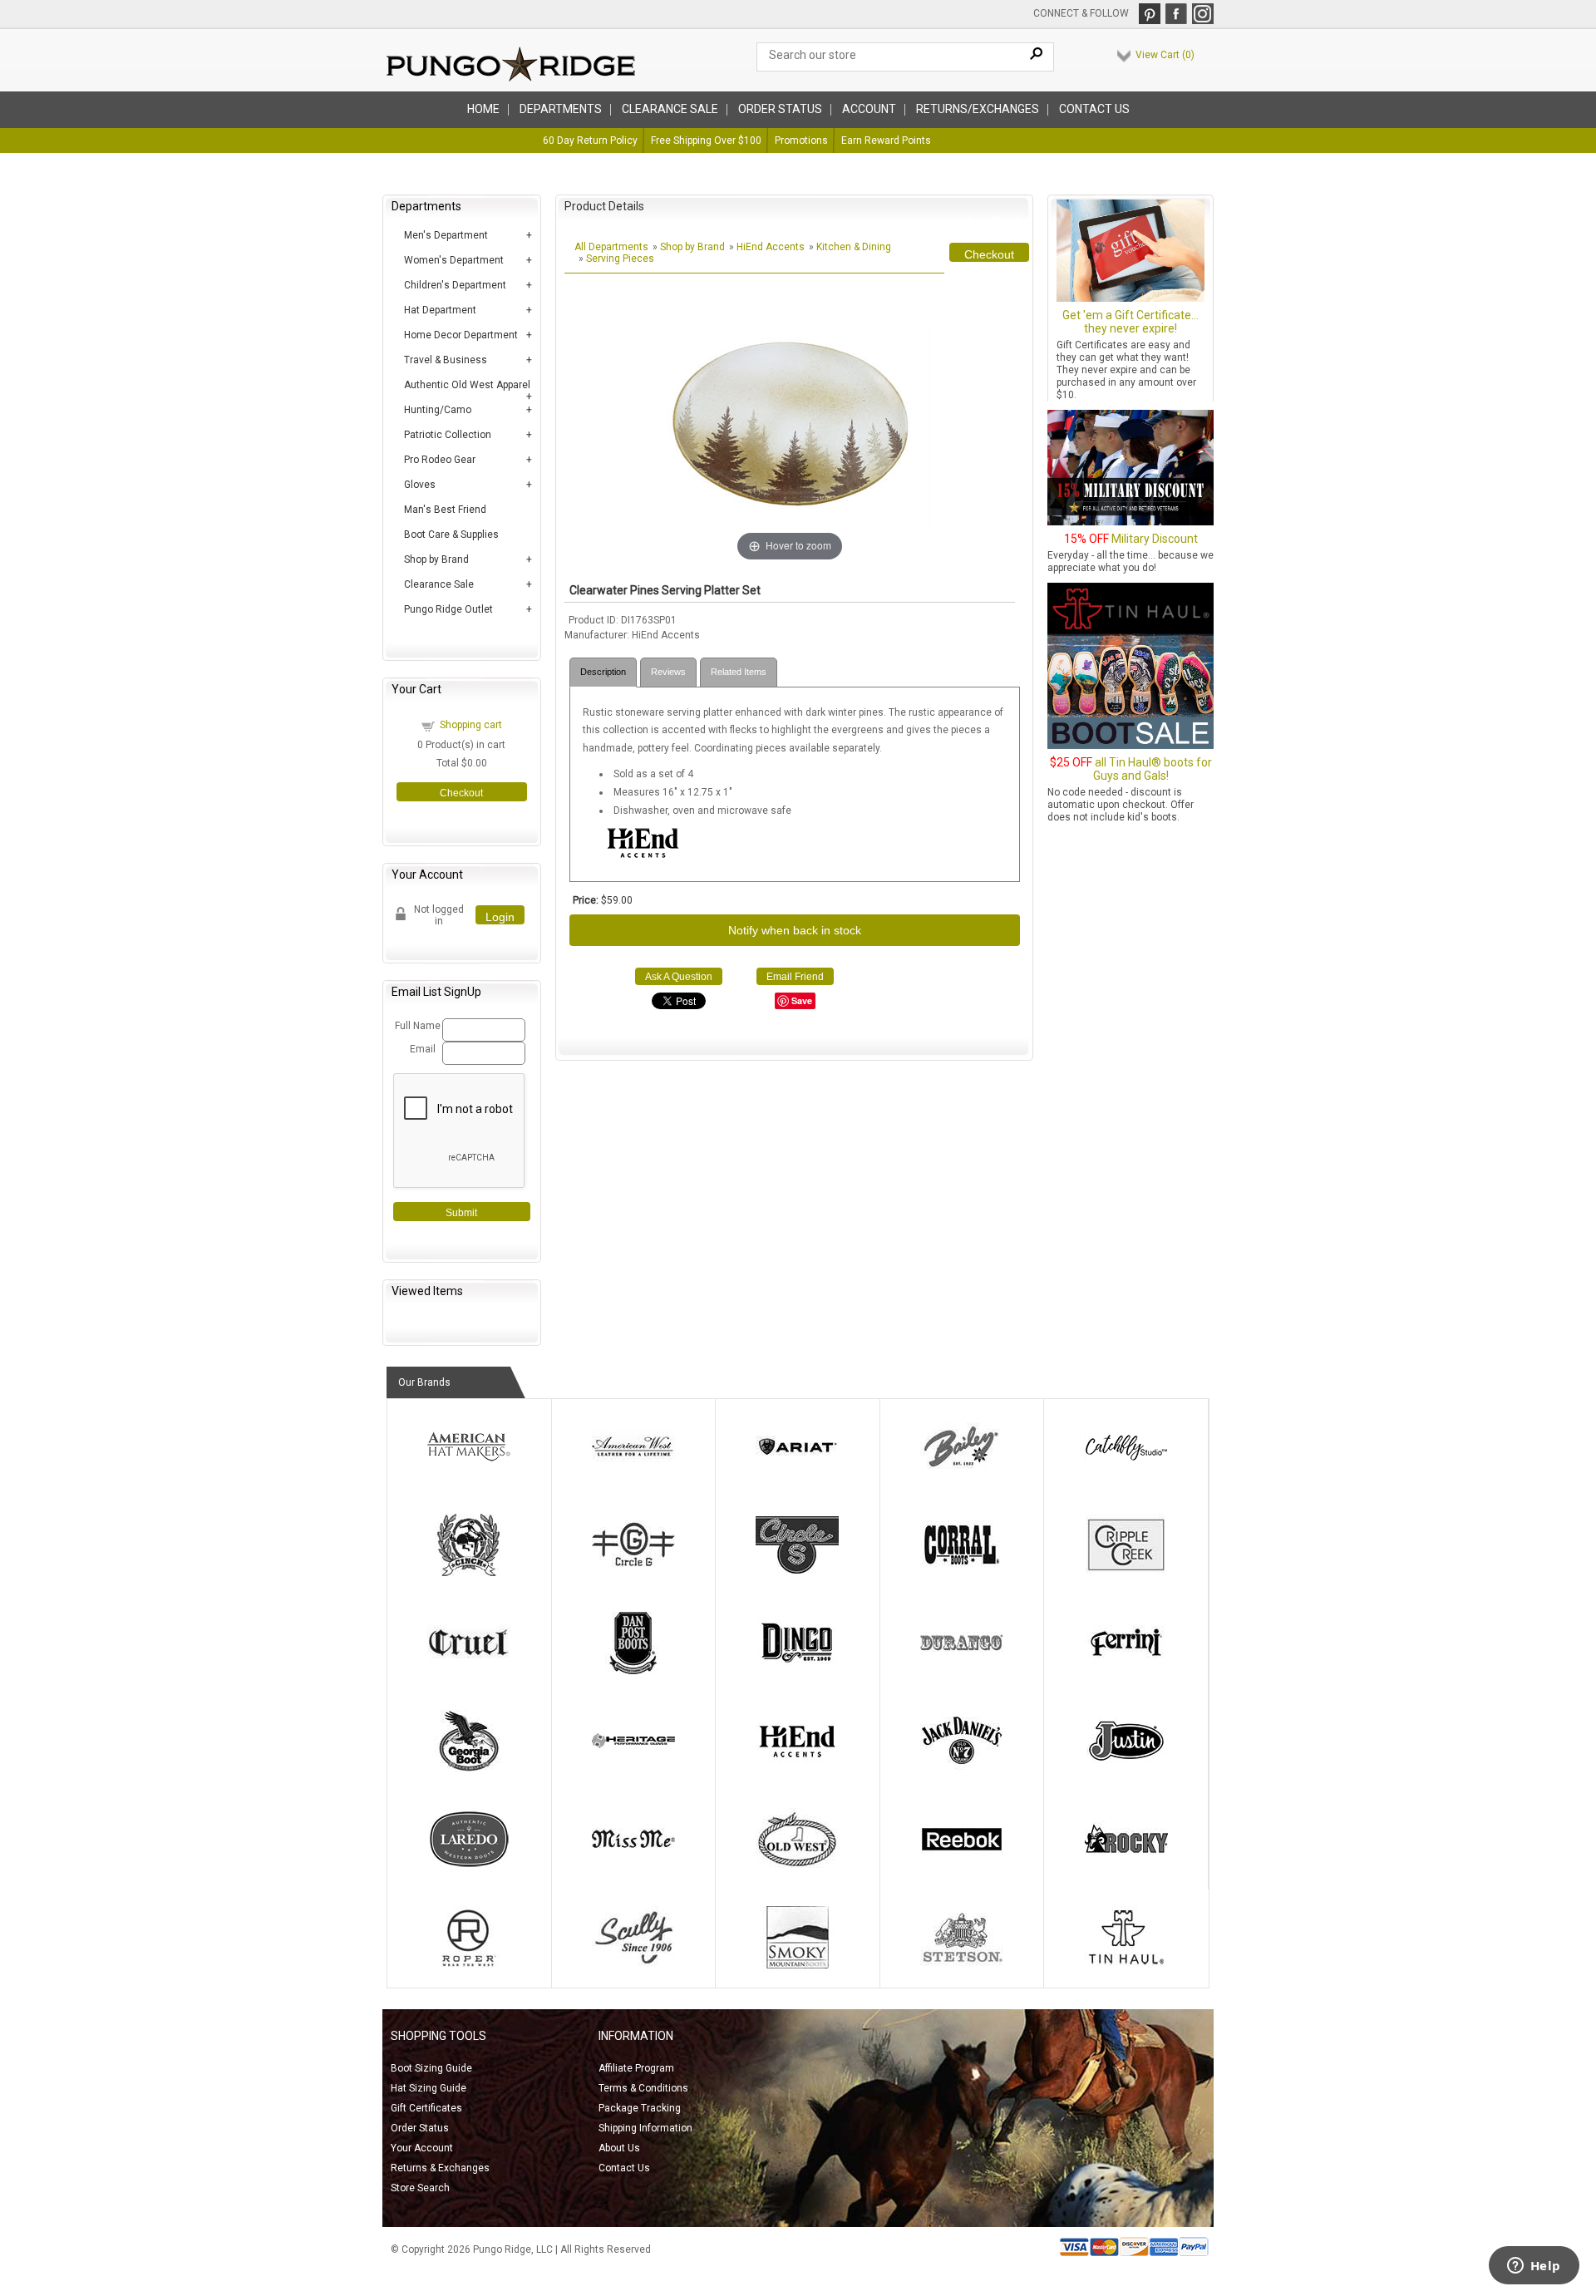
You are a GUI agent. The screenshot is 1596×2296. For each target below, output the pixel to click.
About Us (619, 2148)
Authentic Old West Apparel (467, 385)
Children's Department (455, 285)
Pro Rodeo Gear (440, 460)
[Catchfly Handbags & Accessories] (1126, 1475)
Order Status (420, 2128)
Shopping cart (471, 725)
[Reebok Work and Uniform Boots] (962, 1867)
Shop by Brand (436, 559)
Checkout (461, 793)
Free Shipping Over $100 (706, 140)
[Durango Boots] (962, 1671)
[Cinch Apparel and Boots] (469, 1573)
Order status (780, 109)
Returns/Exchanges (978, 109)
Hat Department (440, 310)
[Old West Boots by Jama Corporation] (797, 1867)
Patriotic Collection (448, 435)
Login (500, 917)
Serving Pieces (620, 259)
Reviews (668, 672)
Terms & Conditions (643, 2088)
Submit (461, 1213)
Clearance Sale (670, 109)
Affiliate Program (636, 2068)
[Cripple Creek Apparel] (1126, 1573)
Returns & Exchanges (440, 2168)
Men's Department (446, 235)
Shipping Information (645, 2128)
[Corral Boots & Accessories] (962, 1573)
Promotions (801, 140)
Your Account (422, 2148)
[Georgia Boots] (469, 1769)
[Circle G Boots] (633, 1573)
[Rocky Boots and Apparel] (1126, 1867)
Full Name (416, 1026)
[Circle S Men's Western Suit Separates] (797, 1573)
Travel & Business (446, 360)
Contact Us (1094, 109)
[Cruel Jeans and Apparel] (469, 1671)
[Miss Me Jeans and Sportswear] (633, 1867)
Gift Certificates (426, 2108)
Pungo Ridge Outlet (448, 609)
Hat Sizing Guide (429, 2088)
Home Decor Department (461, 335)
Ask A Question (679, 977)
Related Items (739, 672)
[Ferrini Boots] (1126, 1671)
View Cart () (1165, 55)
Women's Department (454, 260)
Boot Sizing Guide (431, 2068)
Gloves (420, 485)
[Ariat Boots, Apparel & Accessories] (797, 1475)
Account (869, 109)
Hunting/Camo (438, 410)
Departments (561, 109)
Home (483, 109)
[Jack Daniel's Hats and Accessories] (962, 1769)
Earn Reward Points (886, 140)
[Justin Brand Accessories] (1126, 1769)
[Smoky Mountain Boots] (797, 1965)
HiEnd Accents (771, 247)
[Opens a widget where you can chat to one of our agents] (1534, 2267)
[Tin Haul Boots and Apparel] (1126, 1965)
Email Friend (795, 977)
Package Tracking (640, 2108)
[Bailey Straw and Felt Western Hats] (962, 1475)
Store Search (420, 2188)
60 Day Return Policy (590, 140)
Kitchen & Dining (854, 247)
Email (423, 1049)
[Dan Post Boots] (633, 1671)
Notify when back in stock (795, 930)
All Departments (611, 247)
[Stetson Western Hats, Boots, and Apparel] (962, 1965)
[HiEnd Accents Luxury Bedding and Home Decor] (797, 1769)
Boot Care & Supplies (451, 535)
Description (603, 672)
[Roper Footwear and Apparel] (469, 1965)
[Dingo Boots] (797, 1671)
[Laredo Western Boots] (469, 1867)
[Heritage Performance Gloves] (633, 1769)
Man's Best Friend (445, 510)
